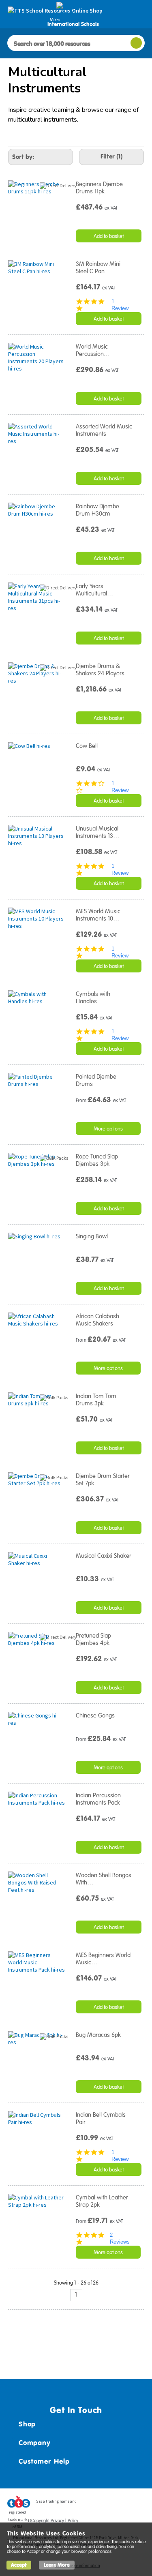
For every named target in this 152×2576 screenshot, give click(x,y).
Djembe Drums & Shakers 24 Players (100, 670)
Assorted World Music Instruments (104, 430)
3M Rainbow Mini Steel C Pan (98, 268)
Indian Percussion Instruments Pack (98, 1799)
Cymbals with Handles (93, 998)
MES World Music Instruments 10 (98, 915)
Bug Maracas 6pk (98, 2035)
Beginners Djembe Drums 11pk (99, 188)
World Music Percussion (93, 350)
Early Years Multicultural (94, 590)
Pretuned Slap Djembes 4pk (93, 1639)
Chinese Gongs (95, 1715)
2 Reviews (120, 2238)
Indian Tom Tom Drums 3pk (96, 1400)
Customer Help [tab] (44, 2461)
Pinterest (123, 2504)
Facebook (92, 2504)
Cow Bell (87, 746)
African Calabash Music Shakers (97, 1320)
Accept (19, 2565)
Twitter (108, 2504)
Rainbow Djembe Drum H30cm (97, 510)
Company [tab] (34, 2443)
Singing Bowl (92, 1236)
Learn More (57, 2565)
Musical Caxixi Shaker (104, 1556)
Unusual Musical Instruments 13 (97, 832)
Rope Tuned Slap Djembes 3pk (97, 1160)
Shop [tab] (27, 2424)
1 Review (120, 305)
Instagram (139, 2504)
